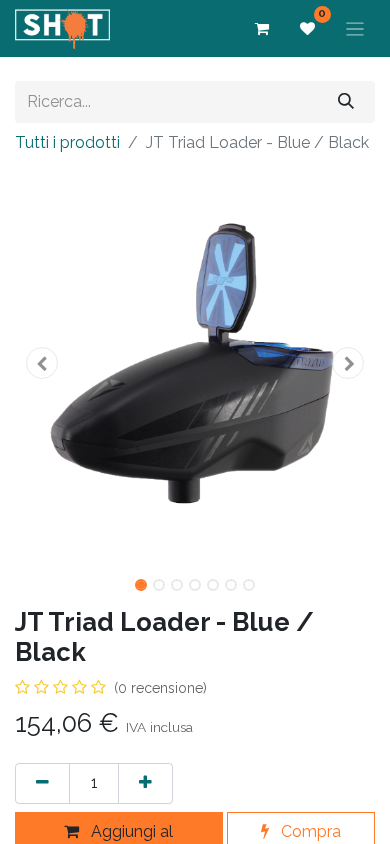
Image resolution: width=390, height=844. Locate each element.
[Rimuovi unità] (42, 783)
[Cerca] (346, 101)
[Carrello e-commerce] (262, 29)
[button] (42, 363)
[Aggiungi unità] (145, 783)
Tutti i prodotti (67, 142)
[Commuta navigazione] (355, 28)
